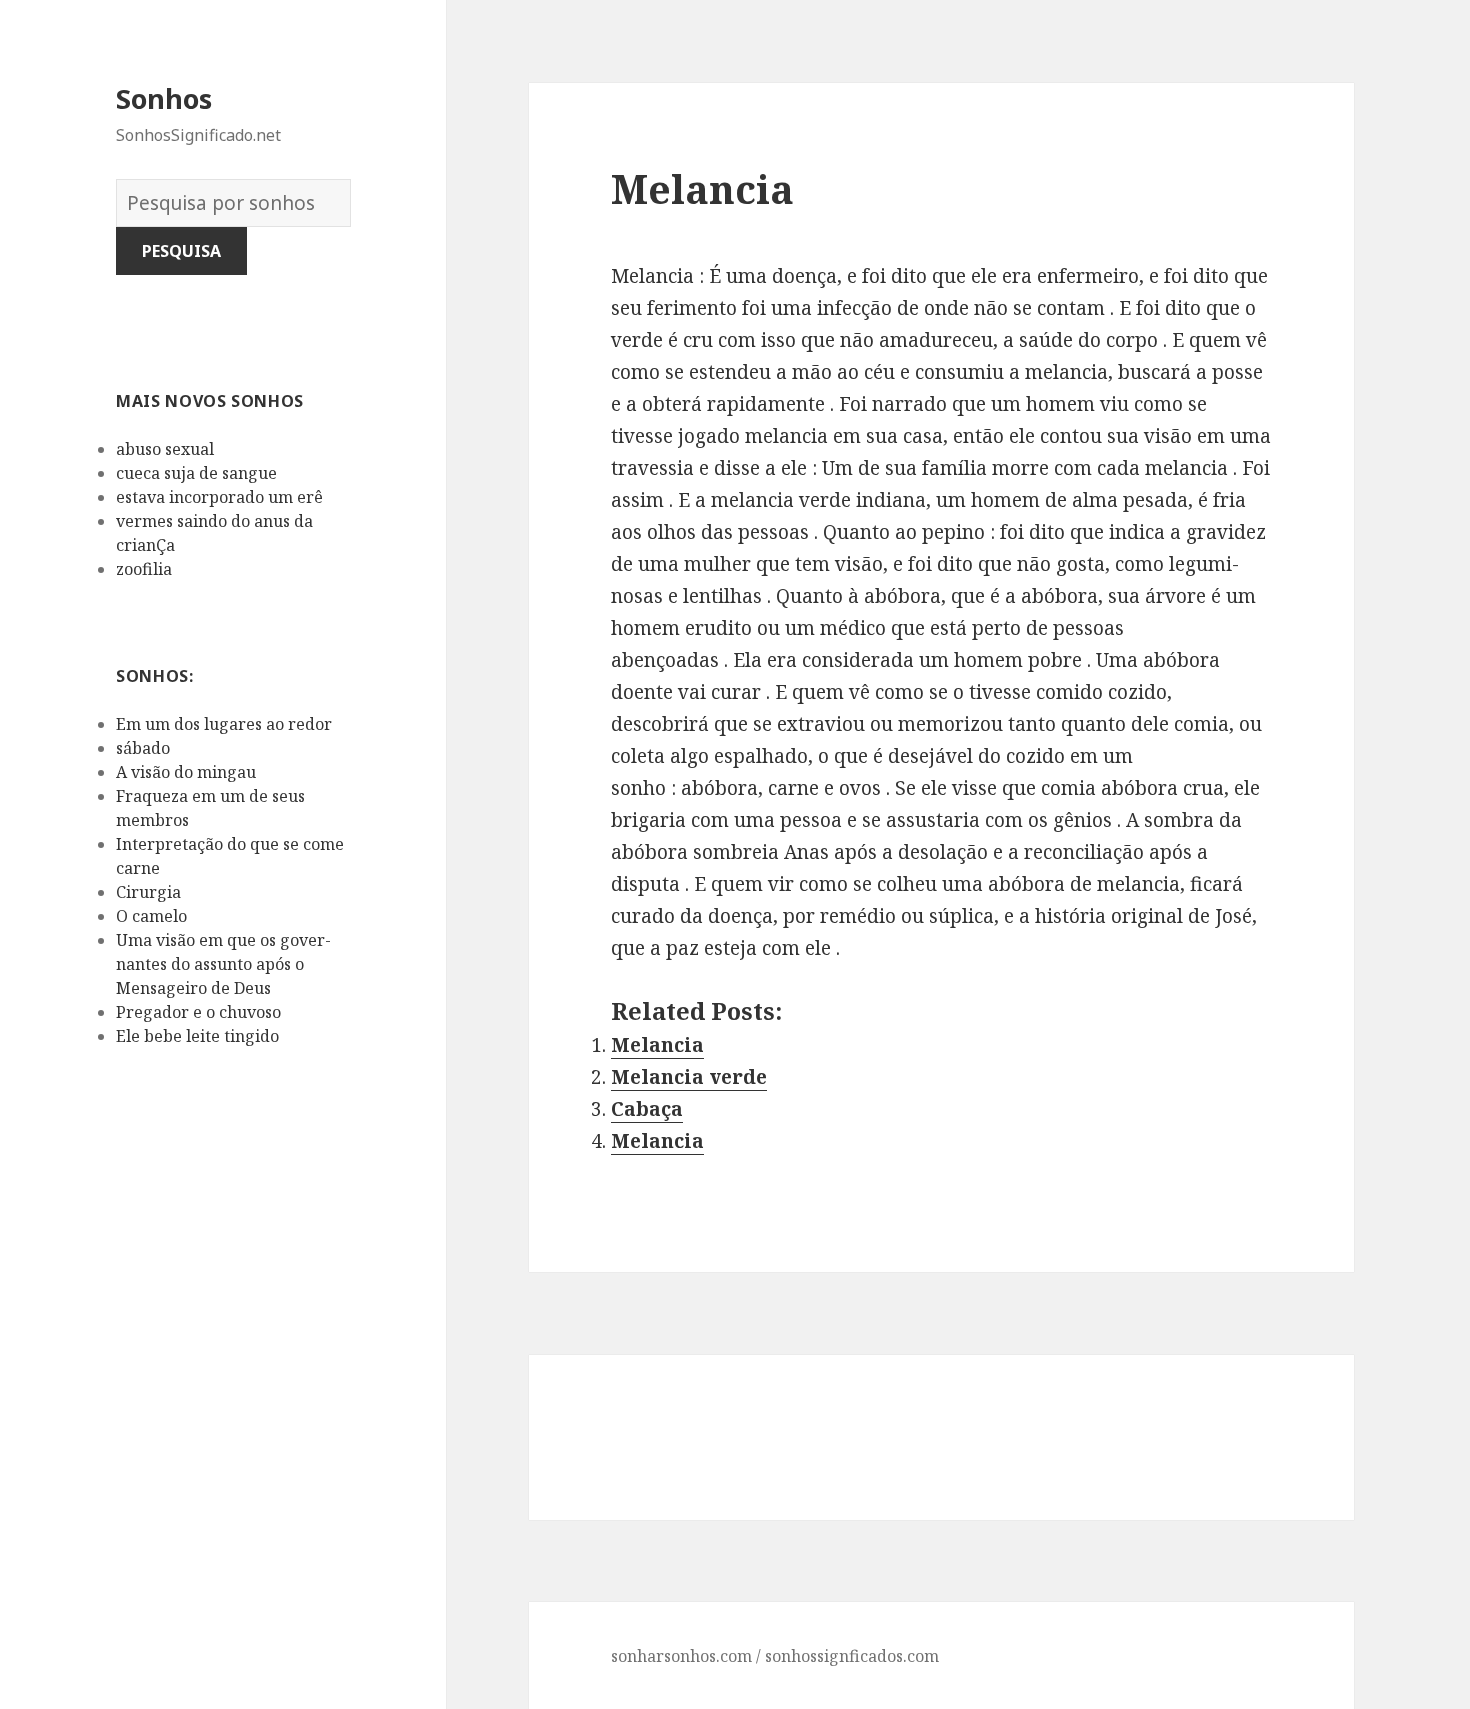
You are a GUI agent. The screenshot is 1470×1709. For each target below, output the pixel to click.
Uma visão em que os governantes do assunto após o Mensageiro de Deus (223, 964)
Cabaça (647, 1109)
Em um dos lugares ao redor (224, 724)
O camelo (151, 916)
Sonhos (164, 98)
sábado (143, 748)
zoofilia (144, 569)
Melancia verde (689, 1077)
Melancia (657, 1045)
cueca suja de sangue (196, 473)
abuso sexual (165, 449)
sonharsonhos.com (681, 1656)
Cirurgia (148, 892)
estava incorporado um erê (219, 497)
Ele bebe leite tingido (197, 1036)
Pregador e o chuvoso (198, 1012)
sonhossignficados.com (852, 1656)
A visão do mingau (186, 772)
